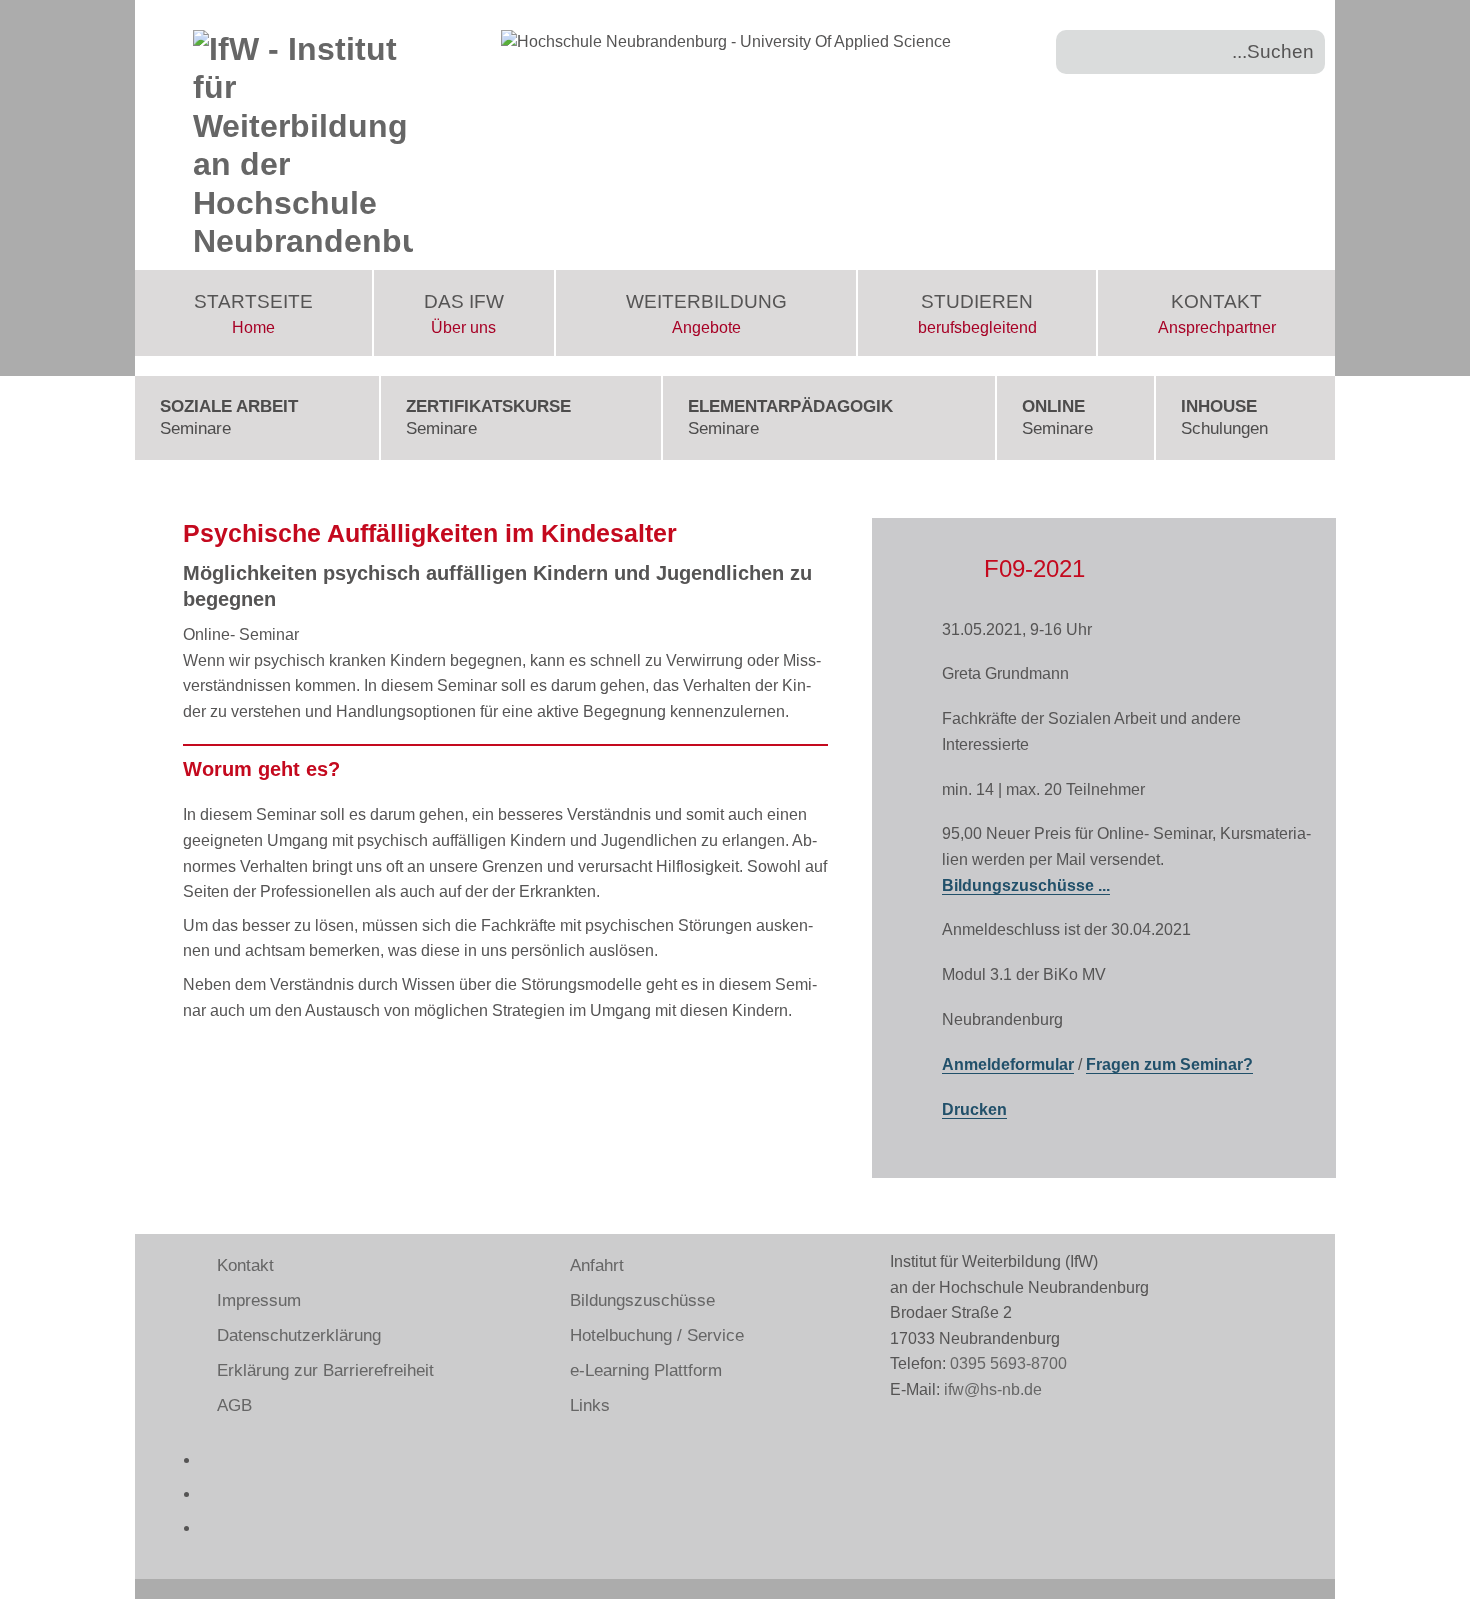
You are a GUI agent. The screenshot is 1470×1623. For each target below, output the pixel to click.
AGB (234, 1405)
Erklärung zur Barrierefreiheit (325, 1370)
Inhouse (1224, 417)
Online (1057, 417)
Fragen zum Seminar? (1169, 1064)
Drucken (974, 1109)
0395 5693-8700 (1008, 1363)
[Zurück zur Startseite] (303, 135)
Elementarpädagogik (790, 417)
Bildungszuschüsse (642, 1300)
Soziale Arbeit (229, 417)
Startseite (253, 313)
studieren (977, 313)
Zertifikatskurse (488, 417)
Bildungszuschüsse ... (1026, 885)
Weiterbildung (706, 313)
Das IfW (464, 313)
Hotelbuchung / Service (657, 1335)
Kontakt (1217, 313)
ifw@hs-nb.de (993, 1389)
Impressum (259, 1300)
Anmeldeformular (1008, 1064)
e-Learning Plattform (646, 1370)
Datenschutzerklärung (299, 1335)
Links (590, 1405)
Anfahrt (597, 1265)
